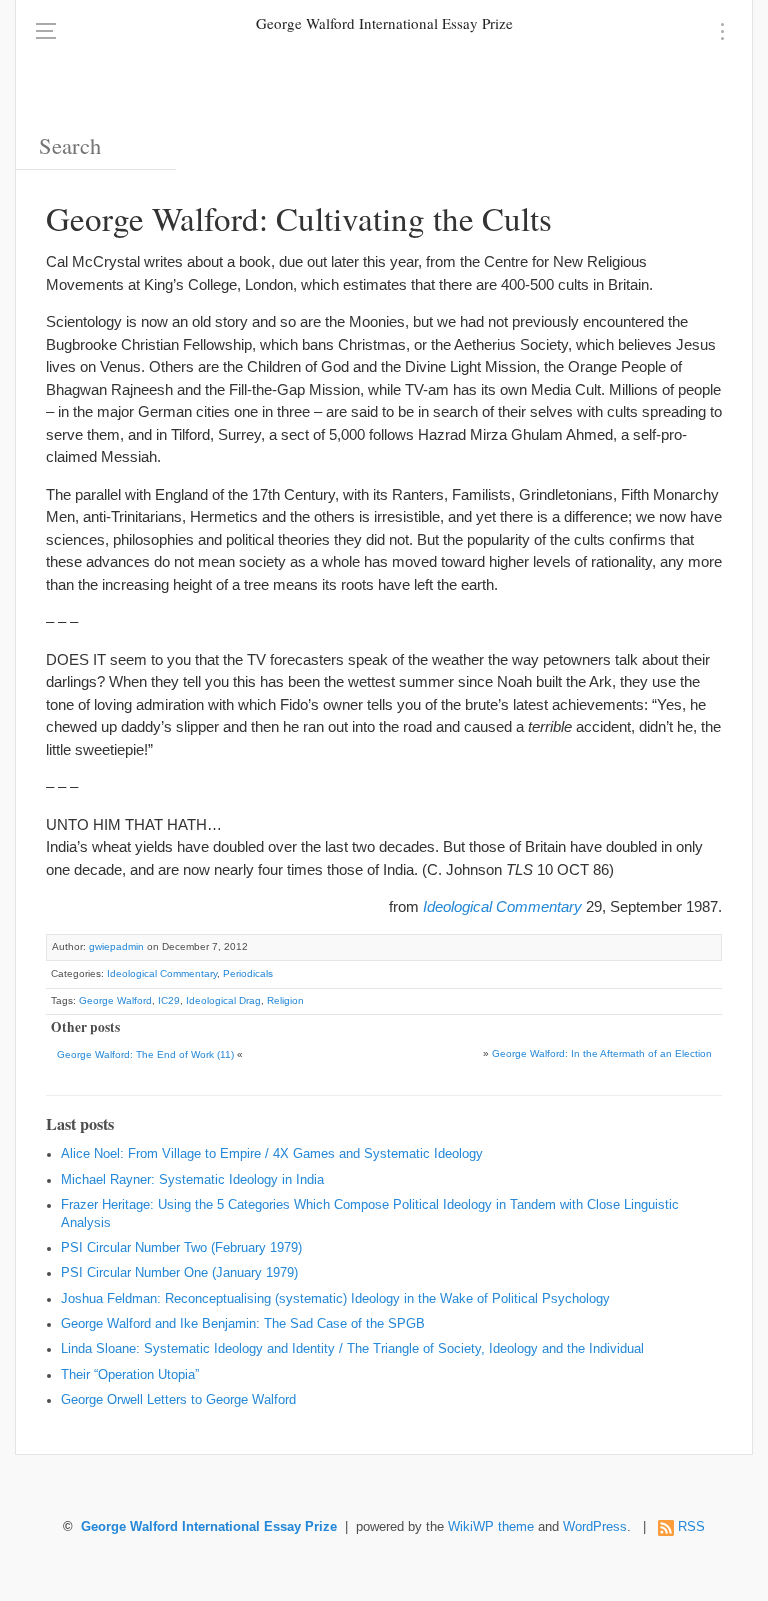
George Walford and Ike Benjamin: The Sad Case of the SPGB (243, 1324)
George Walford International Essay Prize (384, 23)
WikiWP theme (491, 1527)
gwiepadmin (116, 946)
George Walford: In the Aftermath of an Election (602, 1053)
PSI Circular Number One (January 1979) (179, 1273)
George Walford (115, 1000)
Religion (285, 1000)
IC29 (169, 1000)
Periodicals (248, 973)
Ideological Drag (223, 1000)
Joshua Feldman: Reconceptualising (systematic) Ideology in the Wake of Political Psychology (335, 1299)
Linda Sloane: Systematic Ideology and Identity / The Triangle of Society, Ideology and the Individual (352, 1349)
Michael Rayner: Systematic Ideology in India (192, 1180)
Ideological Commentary (502, 906)
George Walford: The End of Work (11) (145, 1054)
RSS (691, 1527)
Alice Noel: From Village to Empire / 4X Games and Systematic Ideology (272, 1154)
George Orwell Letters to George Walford (178, 1400)
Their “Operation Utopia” (130, 1375)
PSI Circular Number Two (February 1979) (181, 1248)
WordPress (595, 1527)
